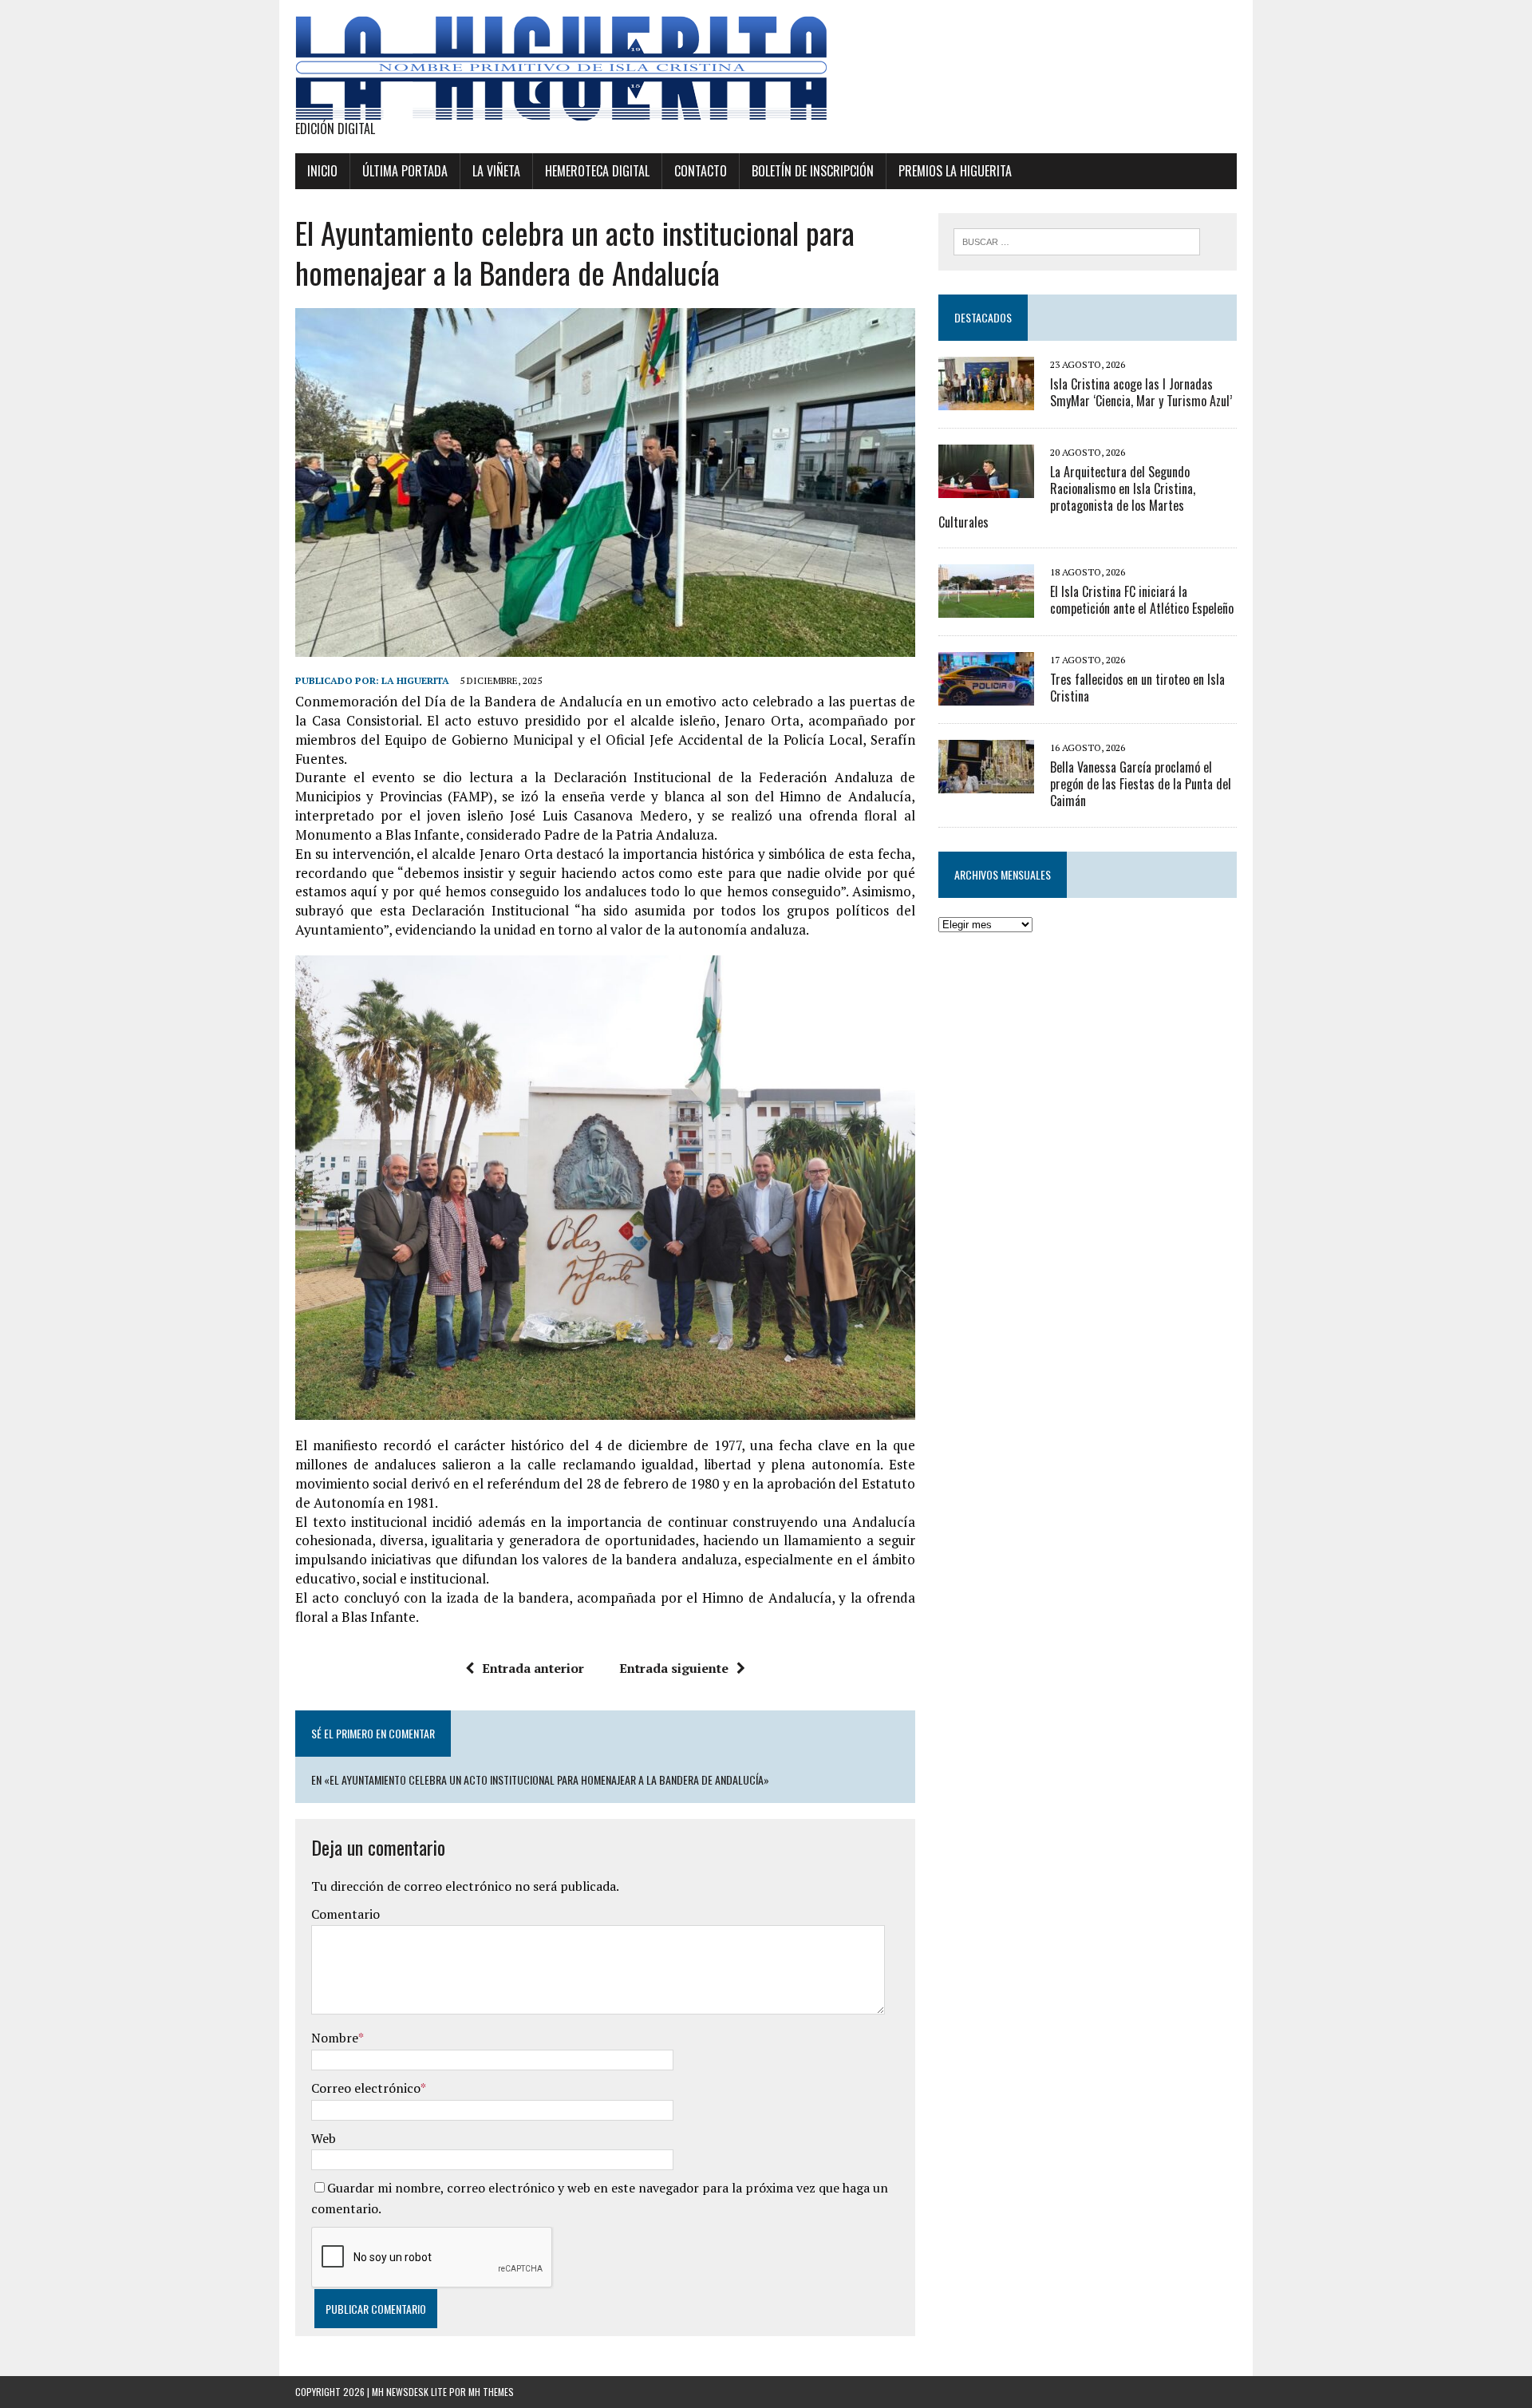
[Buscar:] (1077, 240)
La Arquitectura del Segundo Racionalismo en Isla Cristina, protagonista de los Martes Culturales (1067, 496)
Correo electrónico (366, 2088)
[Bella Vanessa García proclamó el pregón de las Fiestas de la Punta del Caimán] (986, 783)
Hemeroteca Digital (597, 171)
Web (324, 2138)
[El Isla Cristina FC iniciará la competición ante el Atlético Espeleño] (986, 607)
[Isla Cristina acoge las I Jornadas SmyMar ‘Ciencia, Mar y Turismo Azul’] (986, 399)
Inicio (322, 171)
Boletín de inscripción (813, 171)
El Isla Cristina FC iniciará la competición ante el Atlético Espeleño (1142, 600)
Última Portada (405, 171)
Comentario (345, 1914)
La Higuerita (415, 680)
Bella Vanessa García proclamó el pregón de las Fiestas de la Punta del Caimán (1141, 784)
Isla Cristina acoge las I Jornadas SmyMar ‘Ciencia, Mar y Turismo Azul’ (1141, 392)
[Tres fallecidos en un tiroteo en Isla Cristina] (986, 695)
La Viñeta (496, 171)
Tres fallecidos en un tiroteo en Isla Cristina (1137, 688)
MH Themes (491, 2392)
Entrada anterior (533, 1668)
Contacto (701, 171)
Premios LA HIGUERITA (955, 171)
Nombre (335, 2038)
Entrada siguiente (674, 1668)
